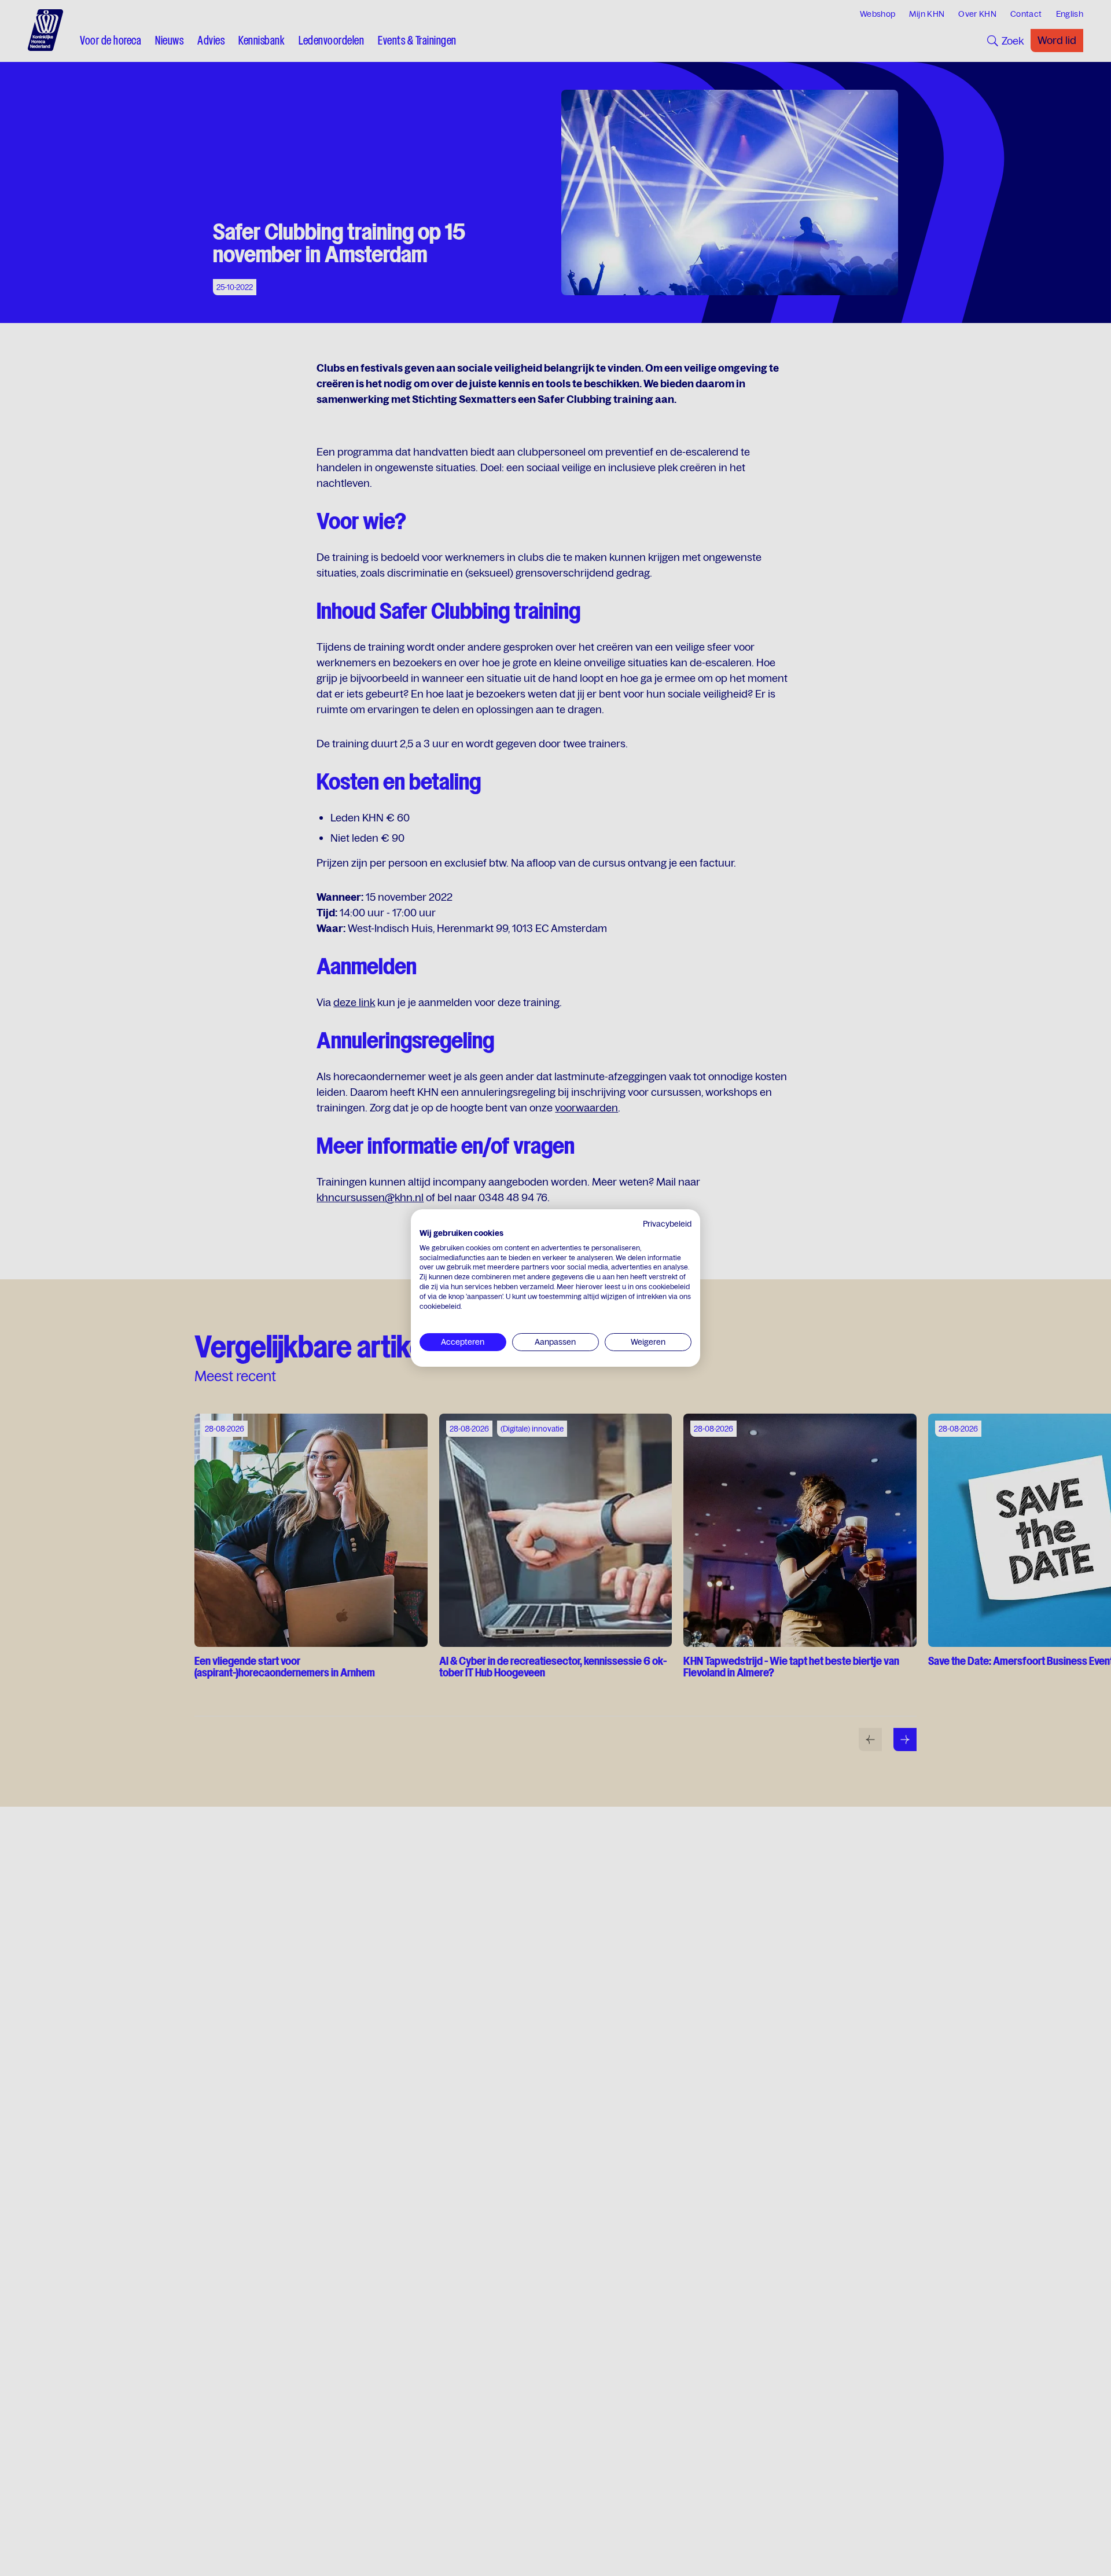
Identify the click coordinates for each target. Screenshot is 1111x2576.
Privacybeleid (667, 1224)
